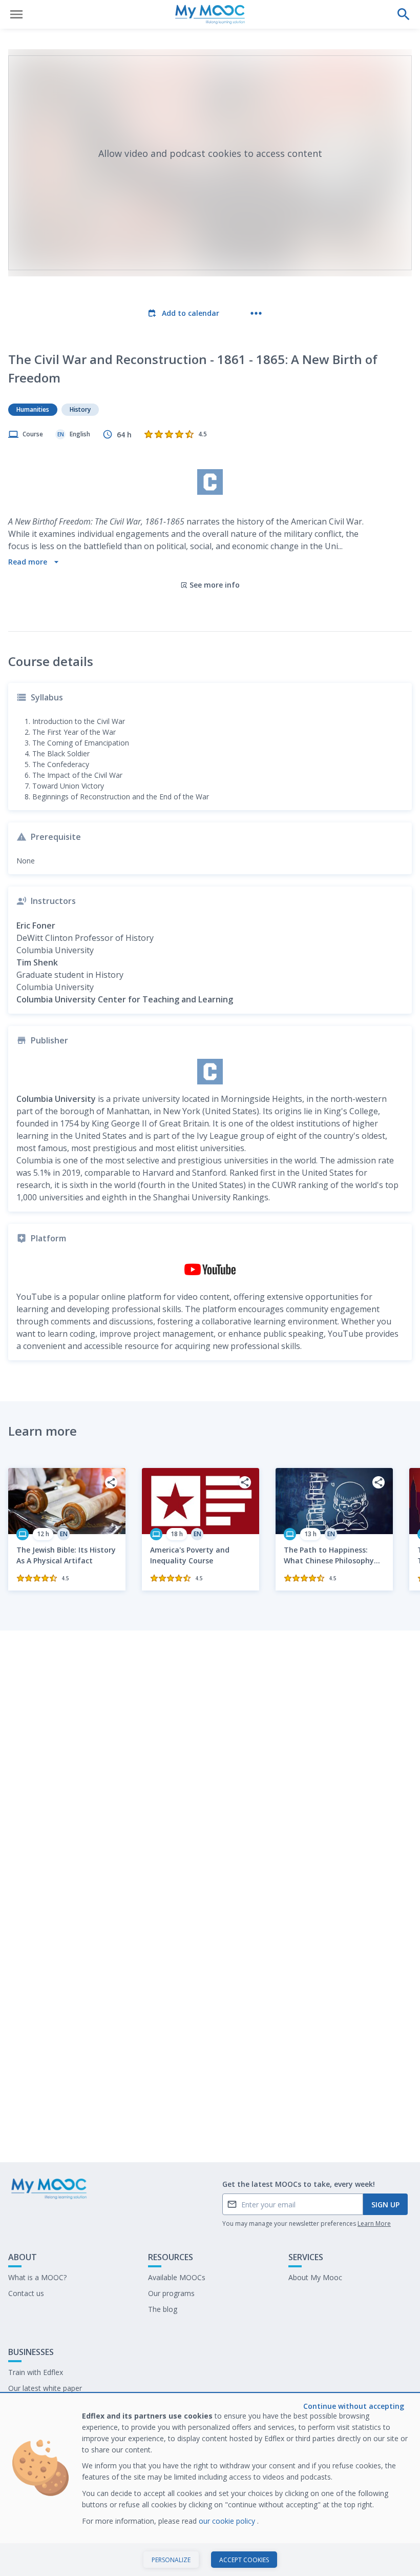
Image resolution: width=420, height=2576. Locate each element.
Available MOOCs (177, 2277)
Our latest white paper (45, 2388)
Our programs (171, 2293)
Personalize (171, 2560)
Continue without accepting (354, 2406)
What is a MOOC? (37, 2277)
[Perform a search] (404, 14)
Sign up (385, 2205)
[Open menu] (16, 14)
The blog (163, 2309)
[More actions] (256, 313)
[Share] (111, 1482)
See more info (215, 585)
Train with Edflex (36, 2372)
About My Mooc (315, 2277)
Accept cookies (244, 2560)
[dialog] (210, 2485)
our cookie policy (228, 2521)
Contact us (26, 2293)
